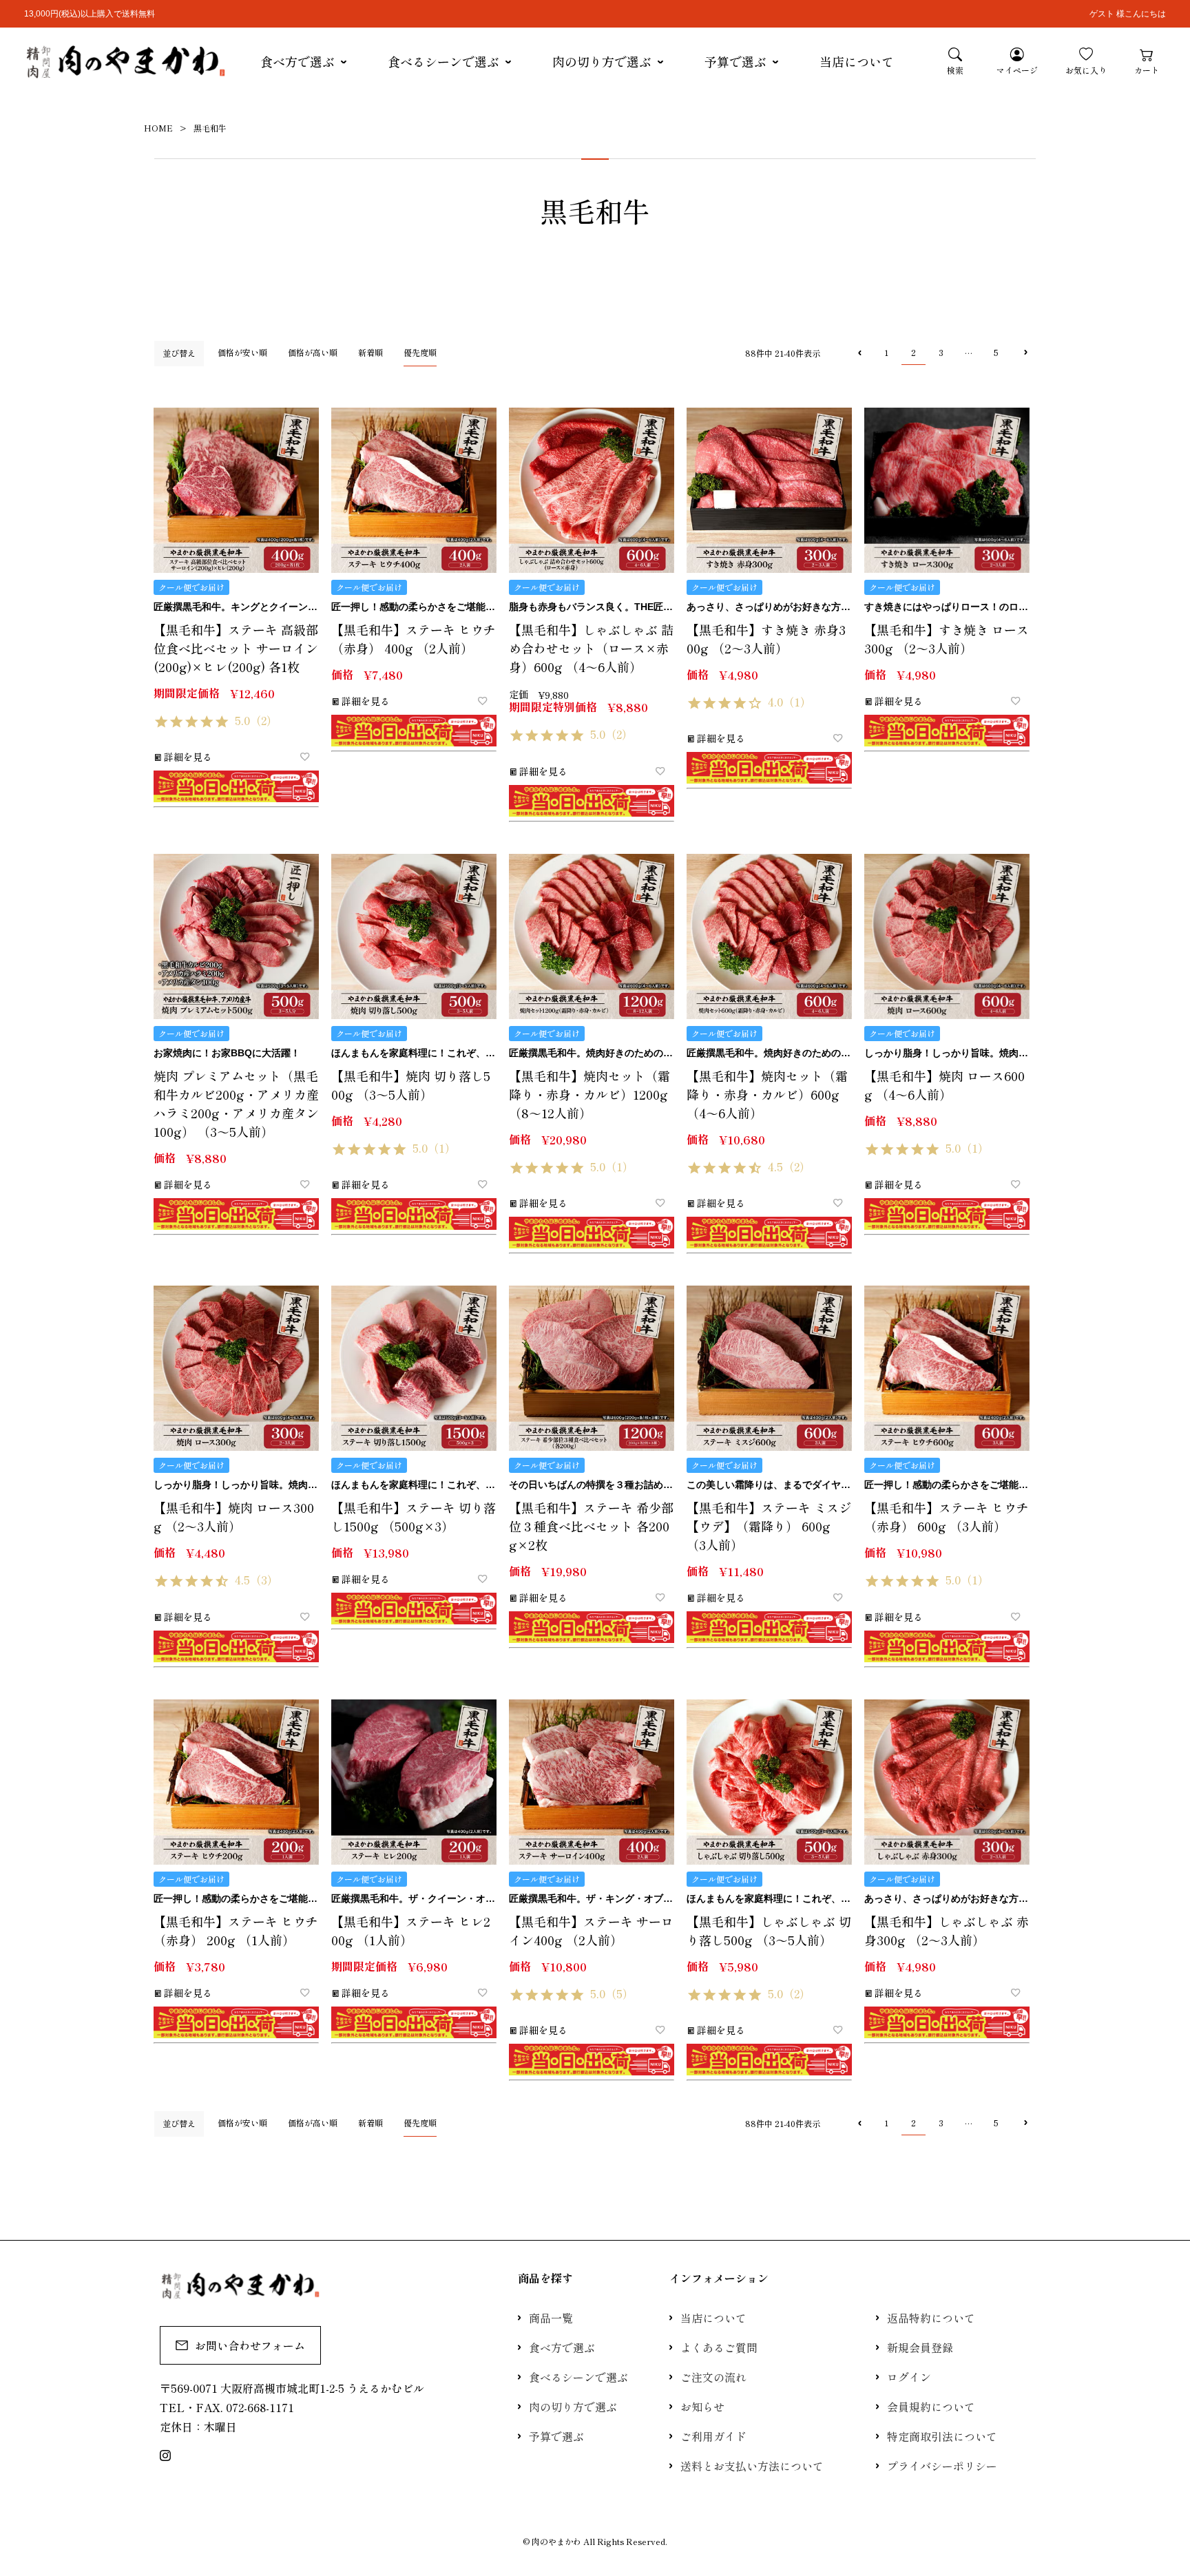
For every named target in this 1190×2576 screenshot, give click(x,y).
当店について (857, 61)
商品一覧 (551, 2318)
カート (1147, 70)
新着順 (370, 352)
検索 (955, 70)
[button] (858, 353)
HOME (158, 128)
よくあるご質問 (719, 2347)
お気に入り (1086, 70)
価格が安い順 (242, 352)
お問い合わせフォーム (250, 2345)
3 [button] (941, 352)
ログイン (909, 2377)
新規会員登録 (920, 2347)
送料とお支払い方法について (752, 2466)
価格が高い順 (313, 352)
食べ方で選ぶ (297, 61)
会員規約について (931, 2407)
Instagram (165, 2455)
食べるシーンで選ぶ (443, 61)
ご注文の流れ (713, 2377)
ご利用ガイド (713, 2436)
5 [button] (996, 352)
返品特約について (931, 2318)
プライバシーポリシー (942, 2466)
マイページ (1017, 70)
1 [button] (886, 352)
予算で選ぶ (735, 61)
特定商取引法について (942, 2436)
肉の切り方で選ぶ (602, 61)
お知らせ (702, 2407)
